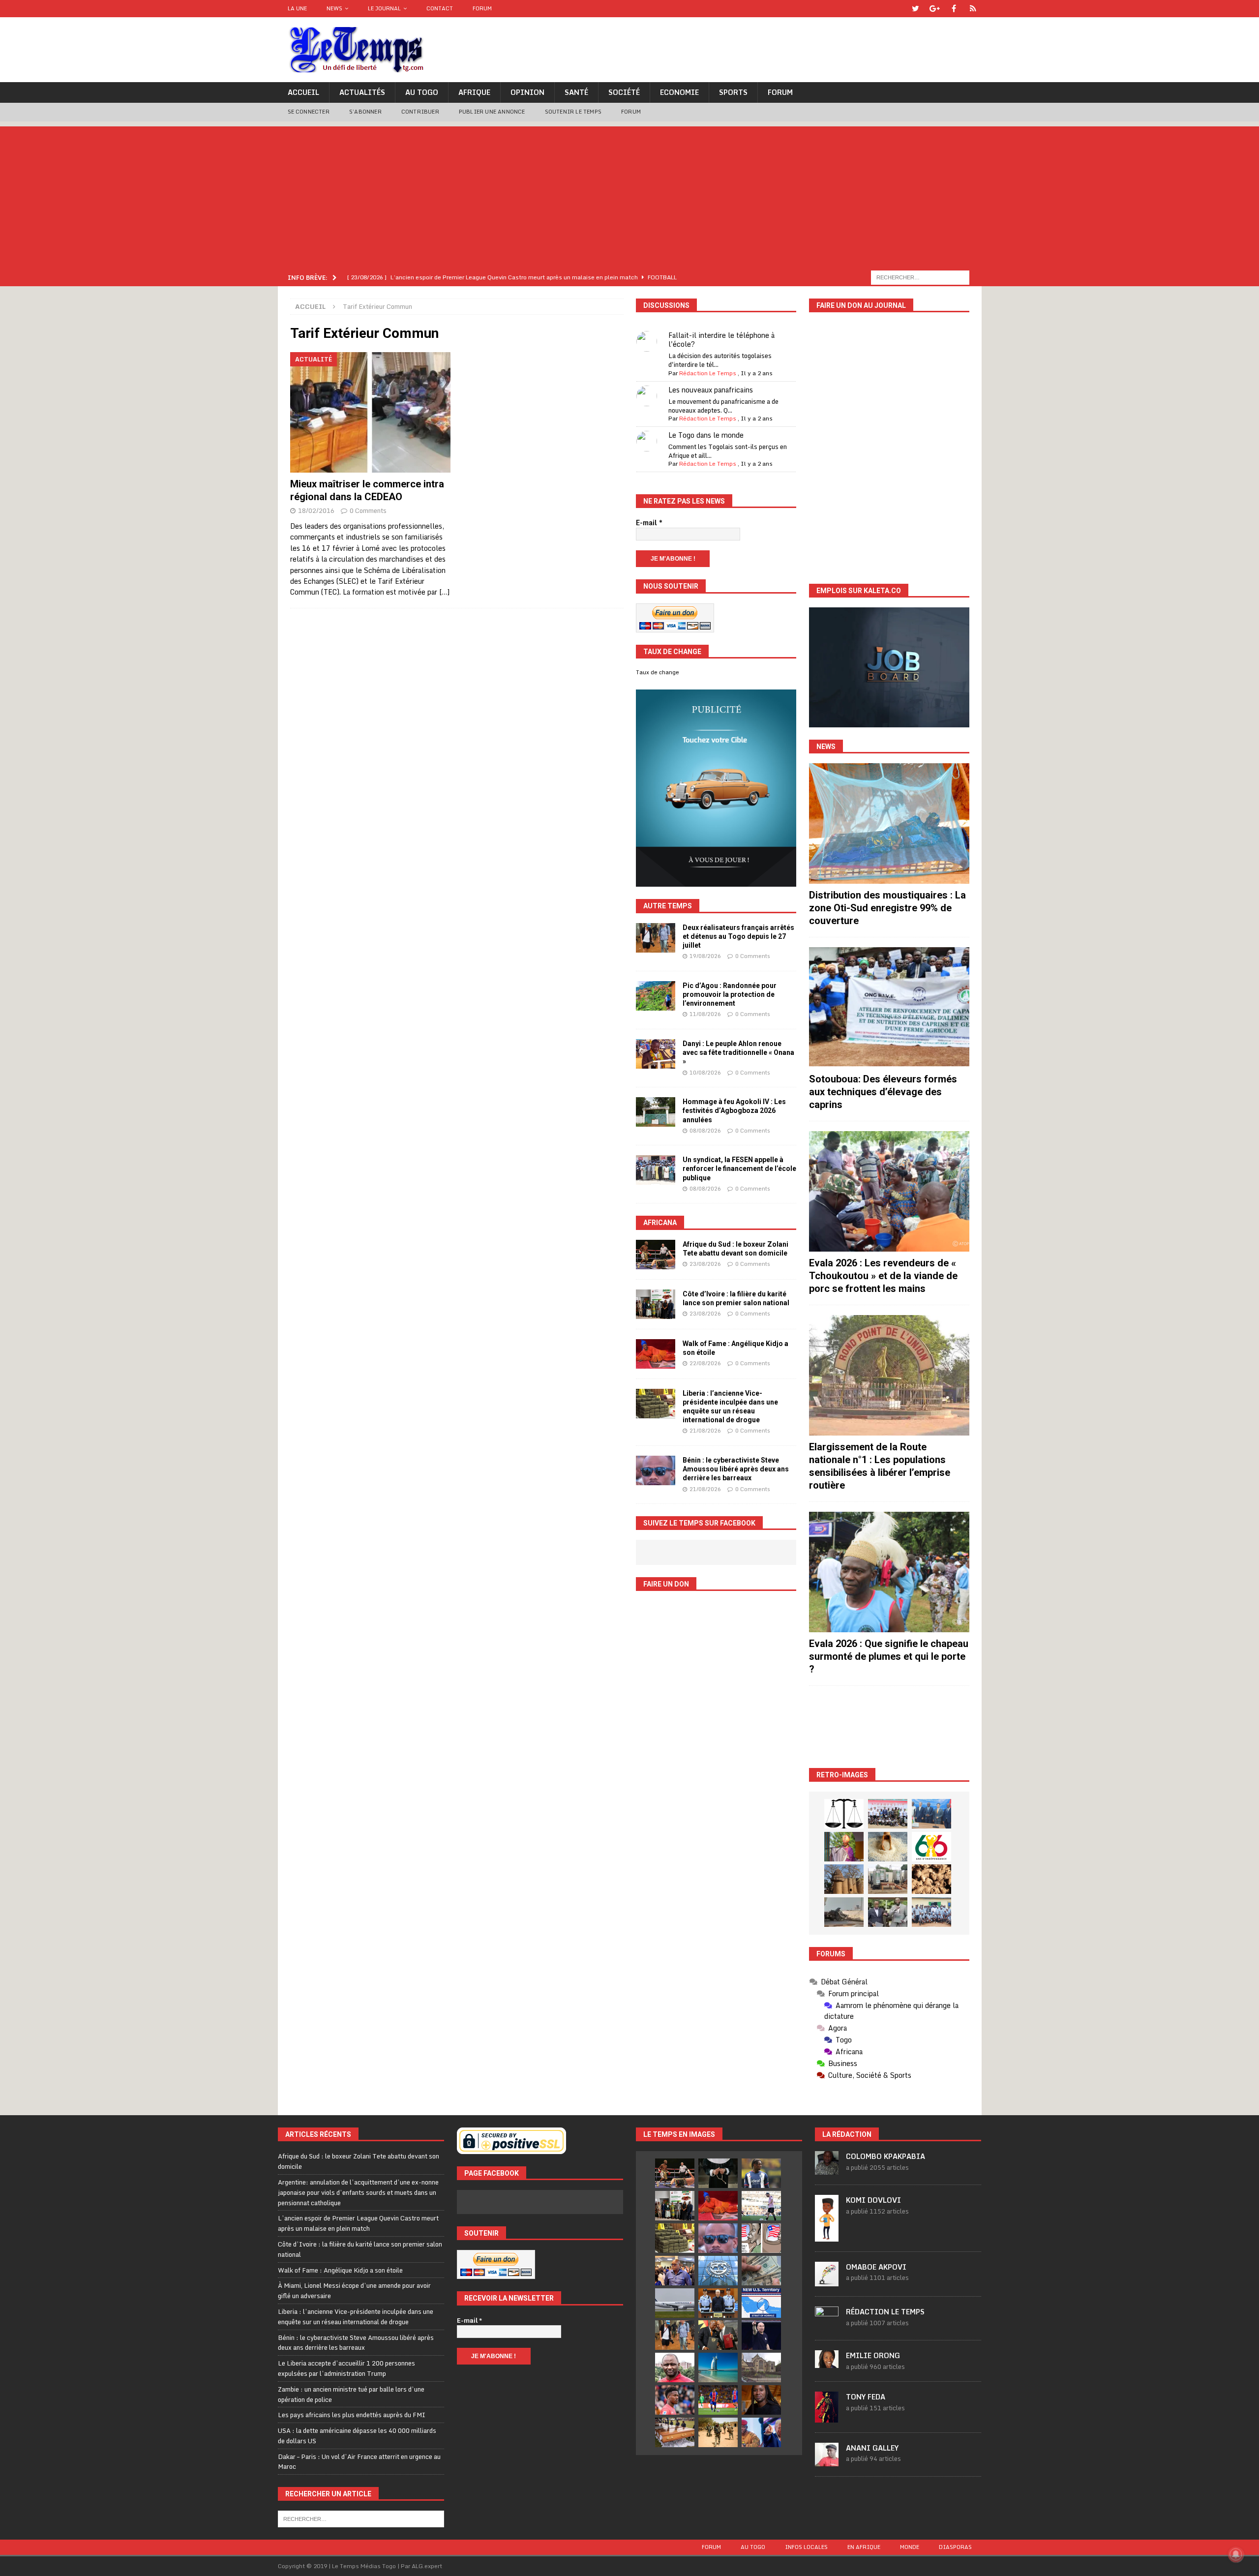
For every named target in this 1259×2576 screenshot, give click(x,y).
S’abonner (365, 112)
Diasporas (955, 2547)
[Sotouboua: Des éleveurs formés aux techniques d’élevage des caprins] (889, 1007)
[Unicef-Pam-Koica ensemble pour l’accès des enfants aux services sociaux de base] (931, 1814)
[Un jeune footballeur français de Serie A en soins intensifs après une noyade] (675, 2400)
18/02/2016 (316, 510)
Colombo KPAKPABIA (885, 2156)
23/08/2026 (705, 1264)
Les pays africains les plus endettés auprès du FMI (352, 2415)
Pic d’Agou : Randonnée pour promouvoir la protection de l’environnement (730, 994)
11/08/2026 (705, 1014)
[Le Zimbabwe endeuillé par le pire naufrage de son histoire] (675, 2432)
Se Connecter (309, 112)
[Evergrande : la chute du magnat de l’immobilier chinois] (718, 2303)
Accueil (303, 92)
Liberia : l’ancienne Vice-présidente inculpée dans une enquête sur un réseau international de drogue (356, 2317)
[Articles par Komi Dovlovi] (827, 2236)
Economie (679, 92)
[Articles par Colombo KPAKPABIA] (827, 2170)
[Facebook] (954, 9)
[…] (444, 592)
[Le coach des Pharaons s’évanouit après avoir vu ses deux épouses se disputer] (761, 2335)
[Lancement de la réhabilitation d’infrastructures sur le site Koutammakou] (844, 1879)
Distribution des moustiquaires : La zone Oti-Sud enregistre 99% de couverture (887, 908)
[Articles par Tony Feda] (827, 2417)
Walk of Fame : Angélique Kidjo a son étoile (340, 2270)
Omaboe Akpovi (876, 2267)
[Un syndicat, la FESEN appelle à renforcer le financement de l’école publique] (656, 1170)
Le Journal (384, 8)
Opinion (527, 92)
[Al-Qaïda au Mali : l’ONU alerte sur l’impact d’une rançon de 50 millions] (718, 2432)
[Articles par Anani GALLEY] (827, 2461)
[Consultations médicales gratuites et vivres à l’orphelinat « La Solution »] (888, 1814)
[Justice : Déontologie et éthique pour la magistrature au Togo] (844, 1814)
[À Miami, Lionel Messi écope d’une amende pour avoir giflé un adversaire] (761, 2206)
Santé (576, 92)
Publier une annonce (492, 112)
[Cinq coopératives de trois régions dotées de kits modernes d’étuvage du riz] (888, 1879)
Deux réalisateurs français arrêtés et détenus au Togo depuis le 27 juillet (738, 936)
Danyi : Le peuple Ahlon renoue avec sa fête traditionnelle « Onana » (738, 1052)
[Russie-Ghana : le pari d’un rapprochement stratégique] (718, 2335)
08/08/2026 (705, 1131)
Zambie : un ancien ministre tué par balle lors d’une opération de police (351, 2394)
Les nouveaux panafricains (711, 390)
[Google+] (935, 9)
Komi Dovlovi (873, 2200)
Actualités (362, 92)
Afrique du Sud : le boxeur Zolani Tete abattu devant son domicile (359, 2161)
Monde (910, 2547)
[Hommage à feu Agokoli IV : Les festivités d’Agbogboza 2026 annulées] (656, 1112)
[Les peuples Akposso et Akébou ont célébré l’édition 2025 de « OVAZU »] (888, 1847)
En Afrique (864, 2547)
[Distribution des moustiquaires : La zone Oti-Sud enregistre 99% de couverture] (889, 824)
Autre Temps (668, 906)
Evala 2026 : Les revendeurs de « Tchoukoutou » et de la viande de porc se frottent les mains (883, 1276)
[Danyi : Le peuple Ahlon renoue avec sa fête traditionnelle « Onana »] (656, 1054)
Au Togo (422, 92)
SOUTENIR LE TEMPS (573, 112)
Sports (733, 92)
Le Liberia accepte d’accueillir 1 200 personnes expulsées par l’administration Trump (346, 2368)
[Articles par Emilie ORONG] (827, 2363)
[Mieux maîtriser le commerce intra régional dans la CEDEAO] (371, 412)
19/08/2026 (705, 956)
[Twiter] (915, 9)
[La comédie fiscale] (888, 1912)
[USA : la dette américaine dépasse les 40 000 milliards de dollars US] (761, 2271)
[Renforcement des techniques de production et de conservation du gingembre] (931, 1879)
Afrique (474, 92)
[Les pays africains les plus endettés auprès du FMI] (718, 2271)
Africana (660, 1223)
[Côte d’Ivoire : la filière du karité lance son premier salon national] (656, 1304)
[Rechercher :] (920, 277)
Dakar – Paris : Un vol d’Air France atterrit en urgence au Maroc (359, 2462)
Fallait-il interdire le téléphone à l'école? (721, 340)
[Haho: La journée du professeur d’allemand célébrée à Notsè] (931, 1912)
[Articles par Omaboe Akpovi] (827, 2281)
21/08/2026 (705, 1431)
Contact (440, 8)
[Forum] (973, 9)
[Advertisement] (629, 195)
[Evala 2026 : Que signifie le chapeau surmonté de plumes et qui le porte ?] (889, 1572)
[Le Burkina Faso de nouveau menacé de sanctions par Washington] (761, 2432)
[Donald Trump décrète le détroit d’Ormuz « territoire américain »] (761, 2303)
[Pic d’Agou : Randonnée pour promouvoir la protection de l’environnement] (656, 996)
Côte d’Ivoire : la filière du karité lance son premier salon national (360, 2249)
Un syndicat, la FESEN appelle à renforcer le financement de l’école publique (739, 1168)
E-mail (649, 523)
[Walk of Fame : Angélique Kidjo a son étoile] (656, 1354)
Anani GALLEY (872, 2448)
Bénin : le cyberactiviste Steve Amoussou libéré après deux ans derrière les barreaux (736, 1469)
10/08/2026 (705, 1073)
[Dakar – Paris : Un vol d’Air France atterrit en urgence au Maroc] (675, 2303)
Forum (482, 8)
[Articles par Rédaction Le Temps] (827, 2325)
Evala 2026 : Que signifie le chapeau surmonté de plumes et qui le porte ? (889, 1656)
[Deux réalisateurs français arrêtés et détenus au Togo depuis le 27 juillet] (656, 938)
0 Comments (368, 510)
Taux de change (658, 672)
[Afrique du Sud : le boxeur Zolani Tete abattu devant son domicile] (656, 1255)
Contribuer (420, 112)
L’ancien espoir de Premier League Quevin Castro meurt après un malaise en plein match (358, 2223)
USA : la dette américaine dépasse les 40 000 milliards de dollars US (357, 2436)
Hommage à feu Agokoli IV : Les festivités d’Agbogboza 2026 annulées (734, 1110)
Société (624, 92)
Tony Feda (866, 2397)
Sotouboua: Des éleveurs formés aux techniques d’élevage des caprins (883, 1092)
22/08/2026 (705, 1363)
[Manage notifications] (1236, 2554)
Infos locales (806, 2547)
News (334, 8)
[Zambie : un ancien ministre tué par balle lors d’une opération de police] (675, 2271)
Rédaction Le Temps (708, 373)
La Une (297, 8)
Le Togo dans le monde (706, 435)
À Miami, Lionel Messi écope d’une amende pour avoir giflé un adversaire (354, 2291)
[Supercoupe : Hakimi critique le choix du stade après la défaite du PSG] (718, 2400)
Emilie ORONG (873, 2355)
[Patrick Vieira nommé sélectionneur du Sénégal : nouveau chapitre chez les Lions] (675, 2367)
